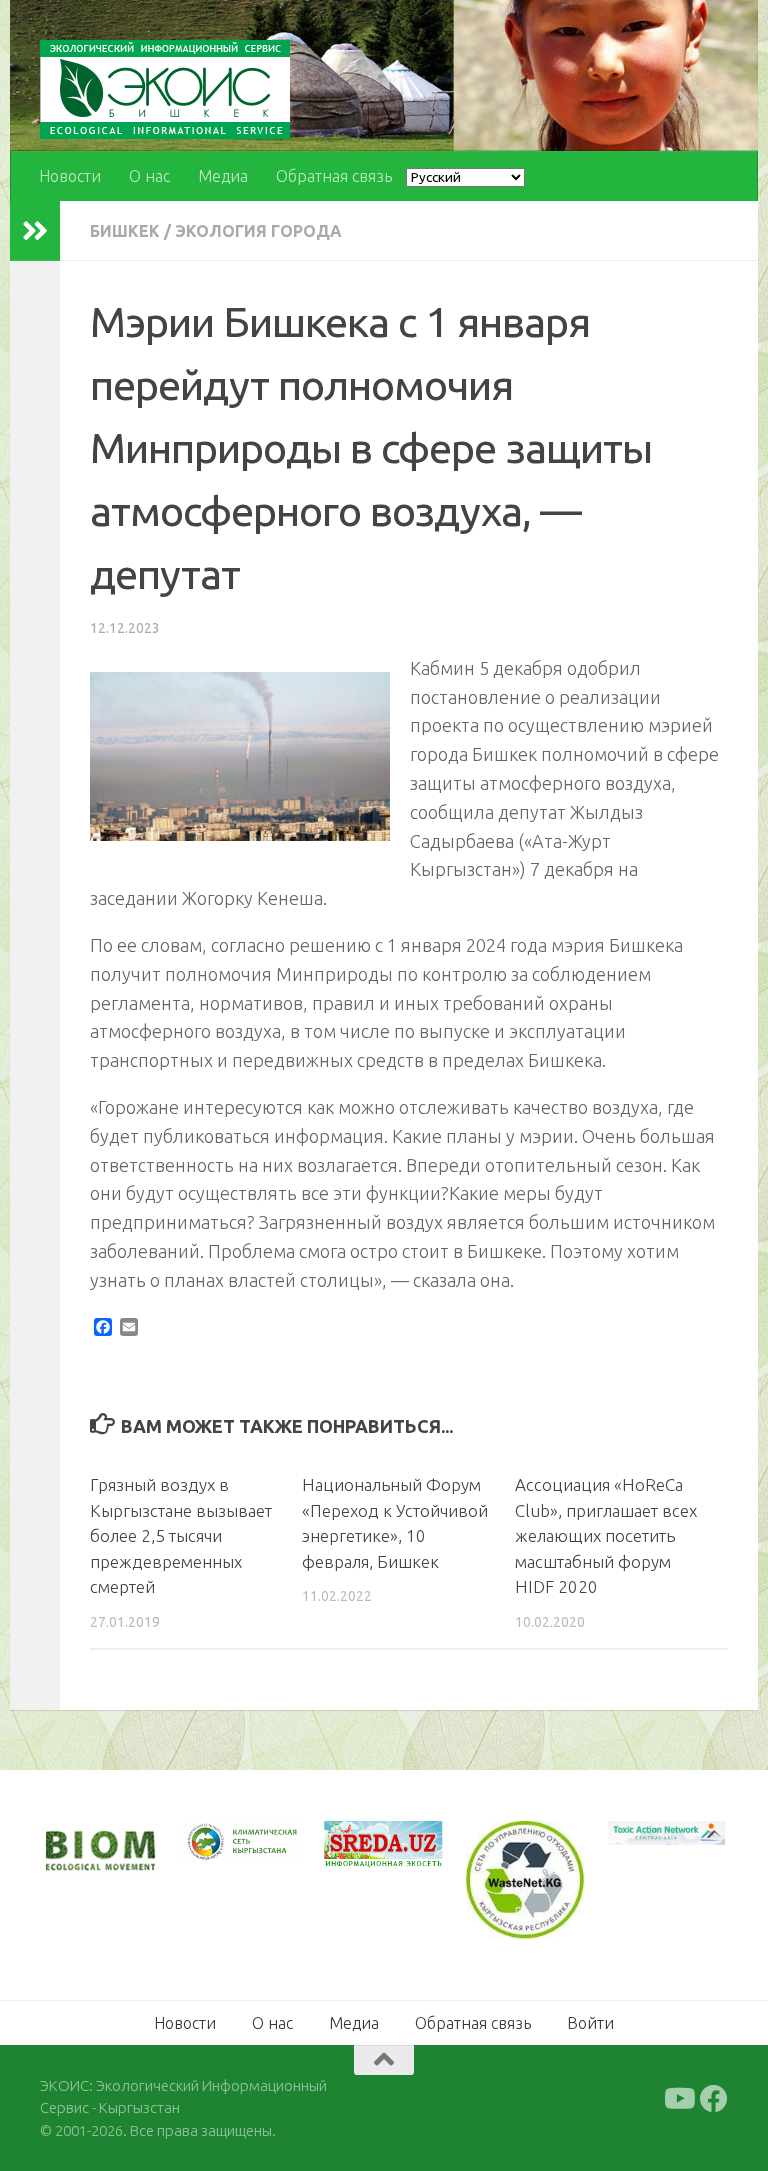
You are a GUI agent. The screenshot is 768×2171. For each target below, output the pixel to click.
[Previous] (224, 1843)
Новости (70, 176)
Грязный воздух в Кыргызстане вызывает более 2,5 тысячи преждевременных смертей (181, 1535)
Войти (590, 2023)
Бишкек (125, 231)
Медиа (223, 176)
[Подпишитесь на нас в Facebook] (714, 2099)
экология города (258, 231)
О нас (149, 176)
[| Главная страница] (165, 89)
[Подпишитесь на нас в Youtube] (678, 2099)
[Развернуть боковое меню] (35, 231)
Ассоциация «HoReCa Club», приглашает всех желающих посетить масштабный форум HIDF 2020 (606, 1535)
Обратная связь (334, 176)
